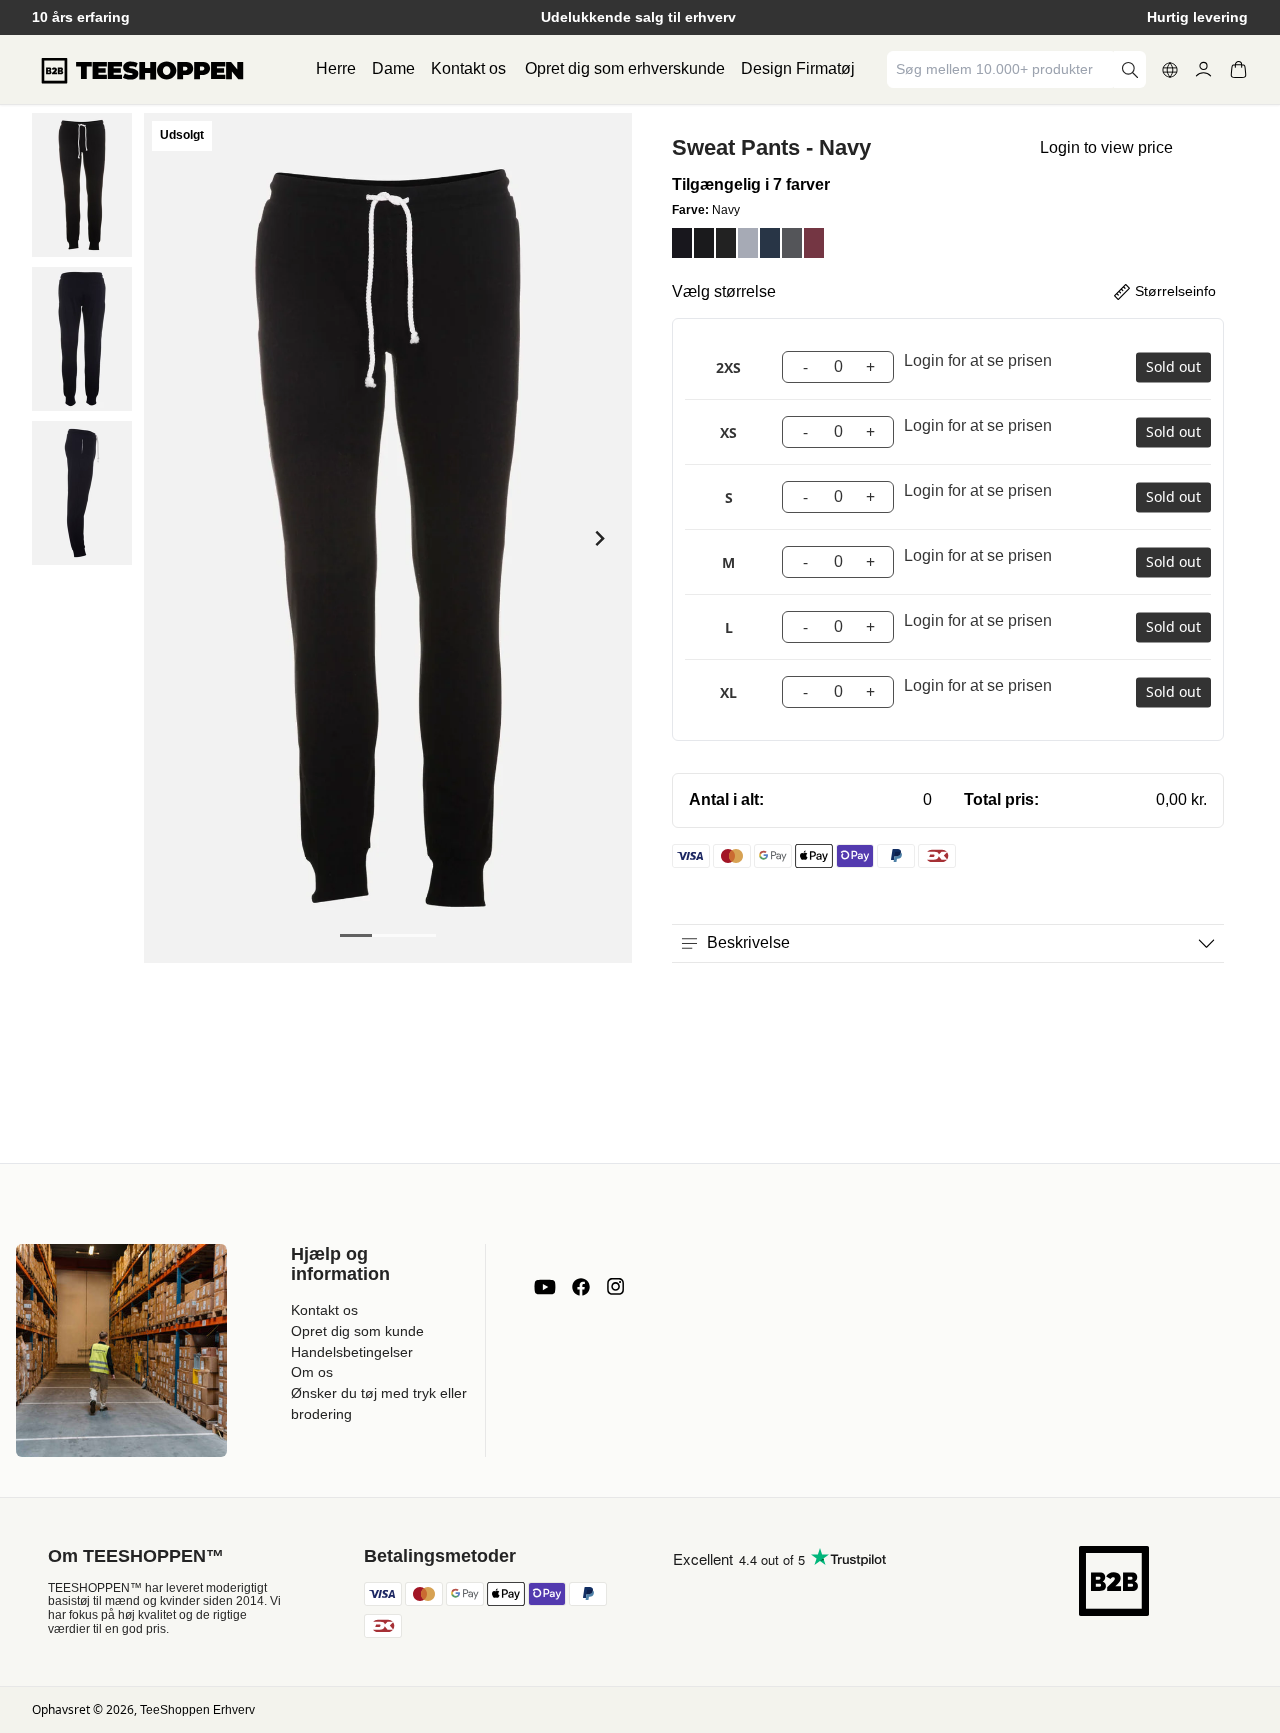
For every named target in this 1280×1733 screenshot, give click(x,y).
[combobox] (1002, 69)
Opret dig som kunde (357, 1331)
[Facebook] (581, 1287)
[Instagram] (615, 1287)
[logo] (142, 70)
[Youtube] (545, 1287)
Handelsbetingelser (352, 1352)
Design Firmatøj (798, 68)
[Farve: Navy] (682, 243)
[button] (82, 185)
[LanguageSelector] (1170, 70)
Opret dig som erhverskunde (625, 68)
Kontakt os (468, 68)
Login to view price (1106, 147)
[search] (1130, 69)
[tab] (356, 935)
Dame (393, 68)
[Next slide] (598, 538)
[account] (1203, 69)
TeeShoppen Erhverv (197, 1710)
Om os (312, 1372)
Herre (336, 68)
